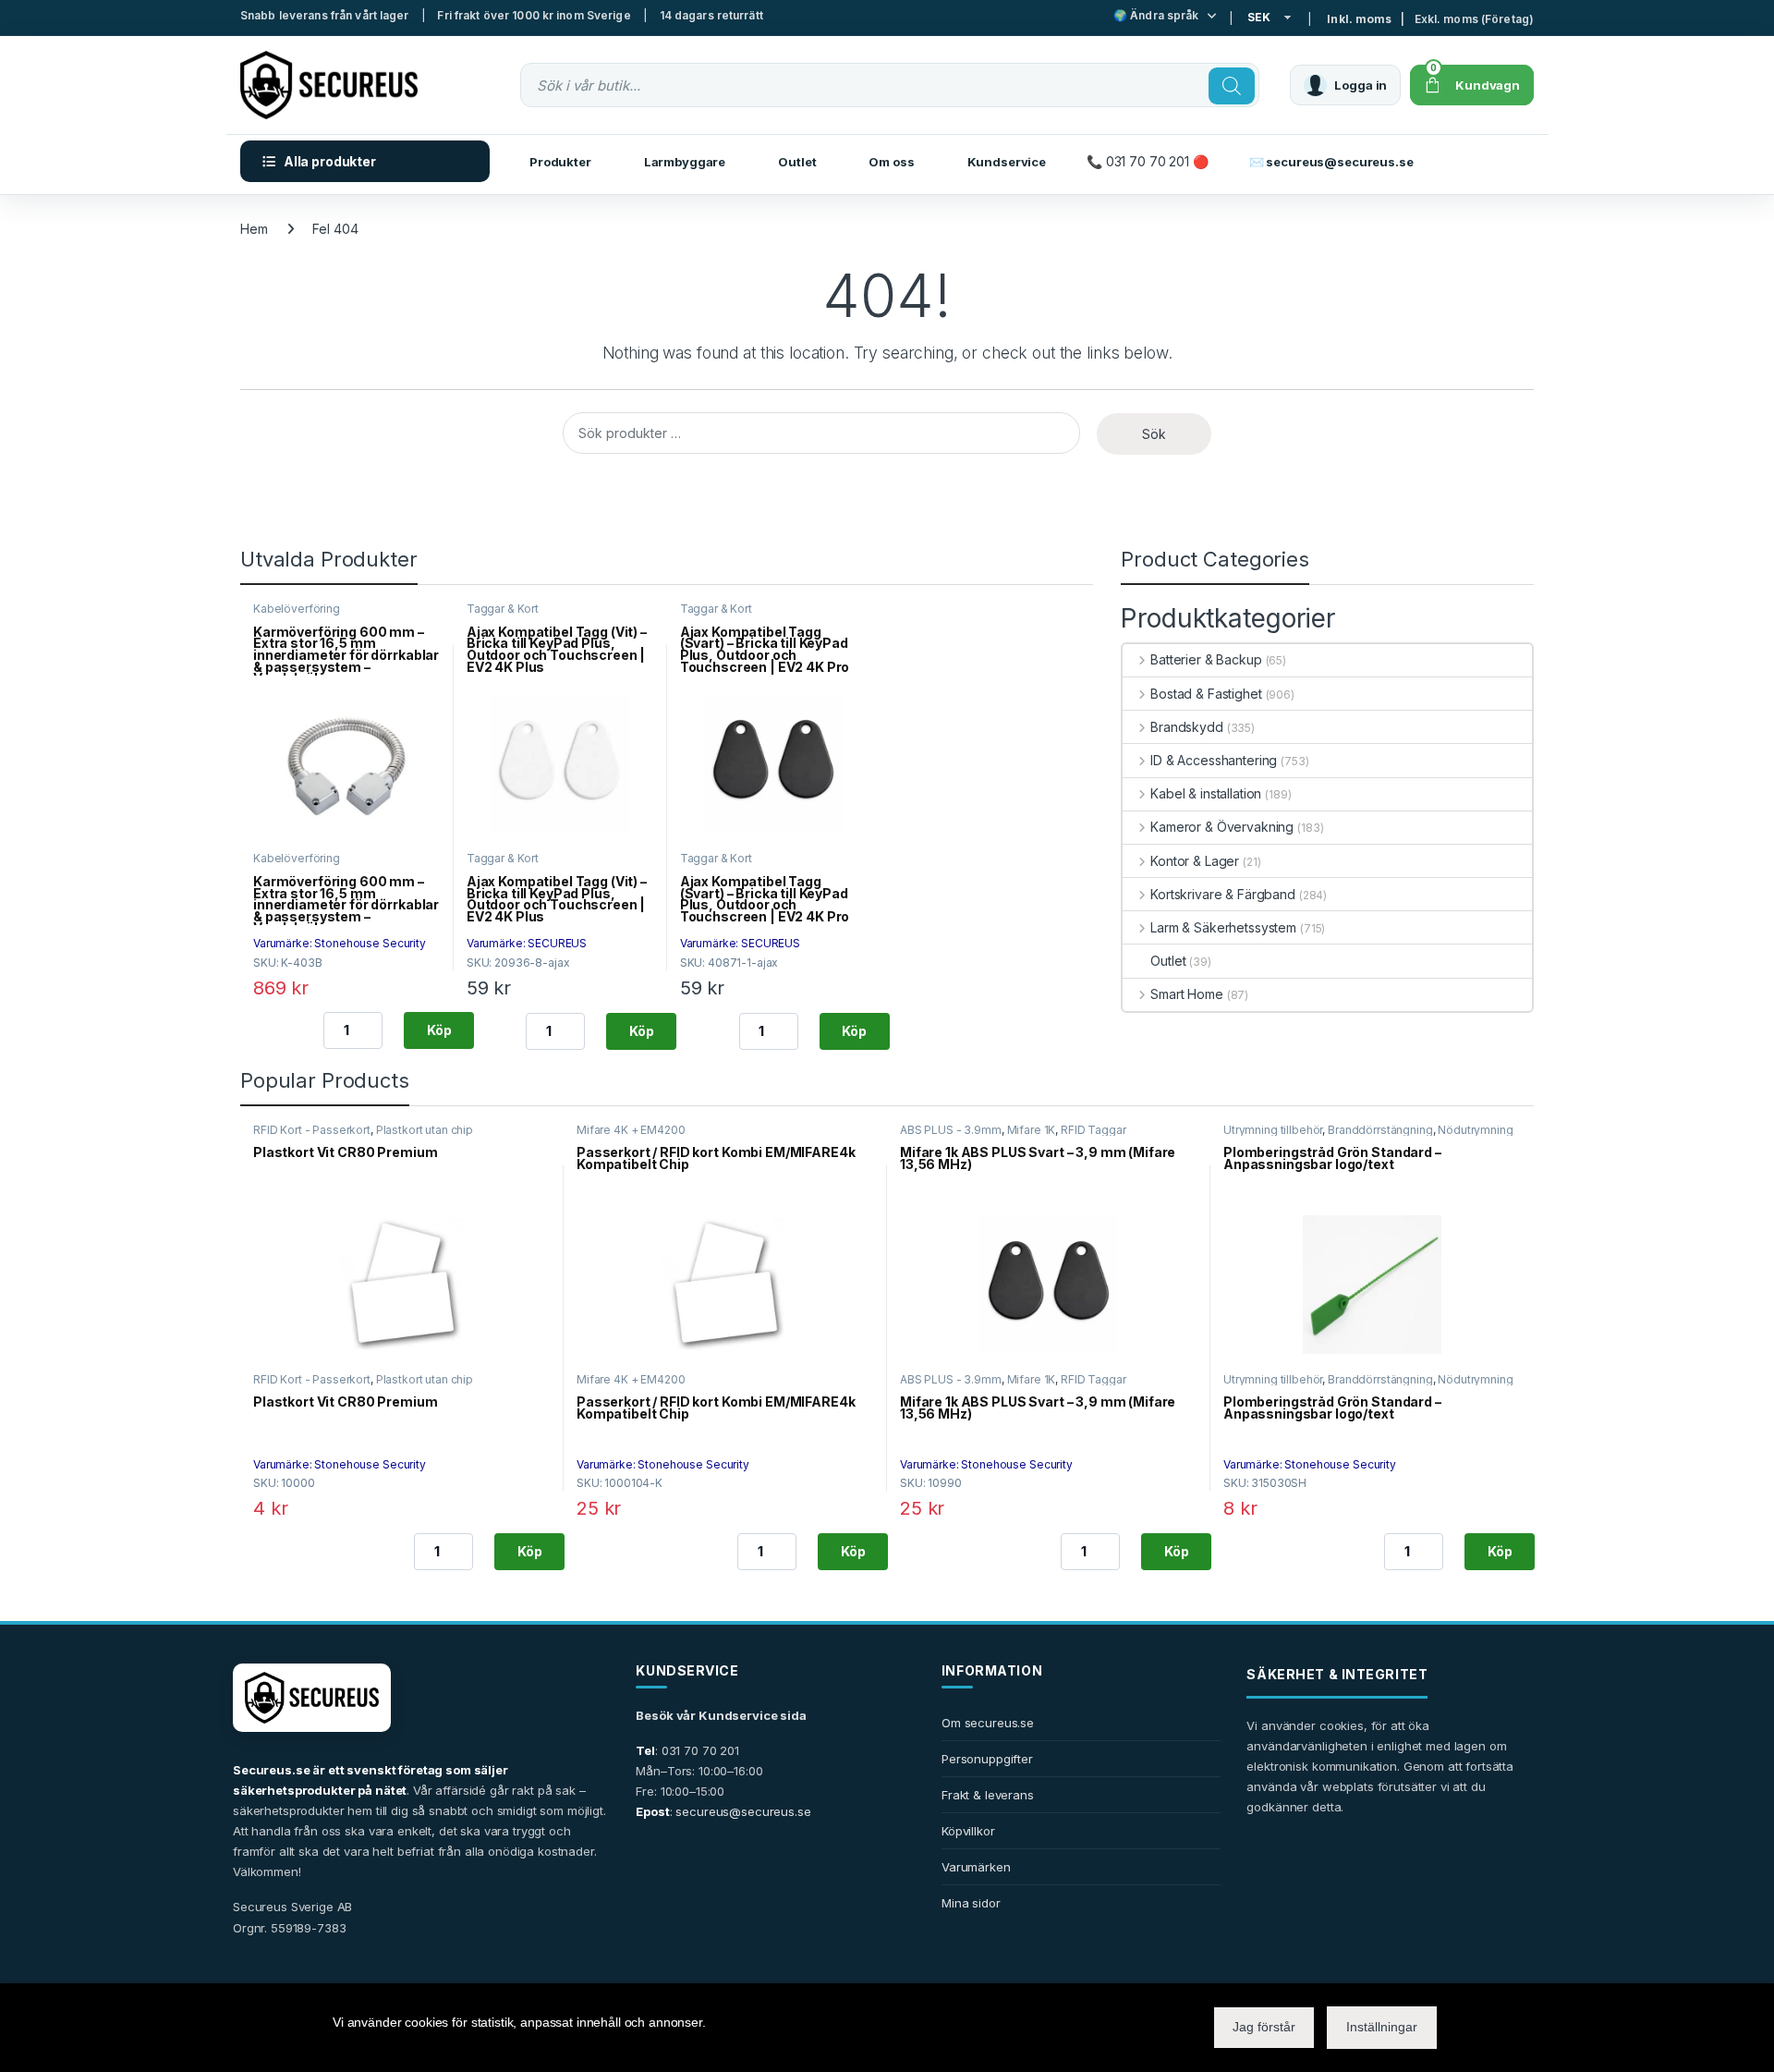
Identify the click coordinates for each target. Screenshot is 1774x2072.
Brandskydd (1186, 727)
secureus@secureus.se (743, 1811)
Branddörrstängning (1380, 1130)
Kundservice (1007, 162)
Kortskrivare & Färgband (1223, 894)
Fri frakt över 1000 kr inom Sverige (534, 15)
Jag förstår (1264, 2027)
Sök (1154, 434)
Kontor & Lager (1195, 861)
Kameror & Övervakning (1222, 827)
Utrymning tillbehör (1273, 1130)
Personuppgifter (987, 1759)
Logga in (1361, 85)
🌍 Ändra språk (1156, 15)
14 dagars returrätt (711, 15)
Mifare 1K (1032, 1130)
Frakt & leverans (988, 1795)
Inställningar (1382, 2027)
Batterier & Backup (1206, 659)
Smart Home (1186, 994)
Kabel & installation (1206, 793)
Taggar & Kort (503, 609)
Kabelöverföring (297, 609)
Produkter (560, 162)
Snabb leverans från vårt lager (325, 15)
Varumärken (976, 1867)
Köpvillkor (968, 1831)
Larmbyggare (685, 162)
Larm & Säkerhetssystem (1223, 927)
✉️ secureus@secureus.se (1331, 162)
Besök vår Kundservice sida (721, 1715)
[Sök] (1232, 86)
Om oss (891, 162)
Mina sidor (971, 1903)
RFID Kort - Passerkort (312, 1130)
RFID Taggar (1093, 1130)
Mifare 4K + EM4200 (631, 1130)
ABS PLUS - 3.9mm (951, 1130)
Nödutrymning (1475, 1130)
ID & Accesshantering (1214, 760)
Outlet (797, 162)
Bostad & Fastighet (1206, 694)
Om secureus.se (988, 1723)
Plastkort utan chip (425, 1130)
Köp (439, 1030)
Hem (254, 229)
